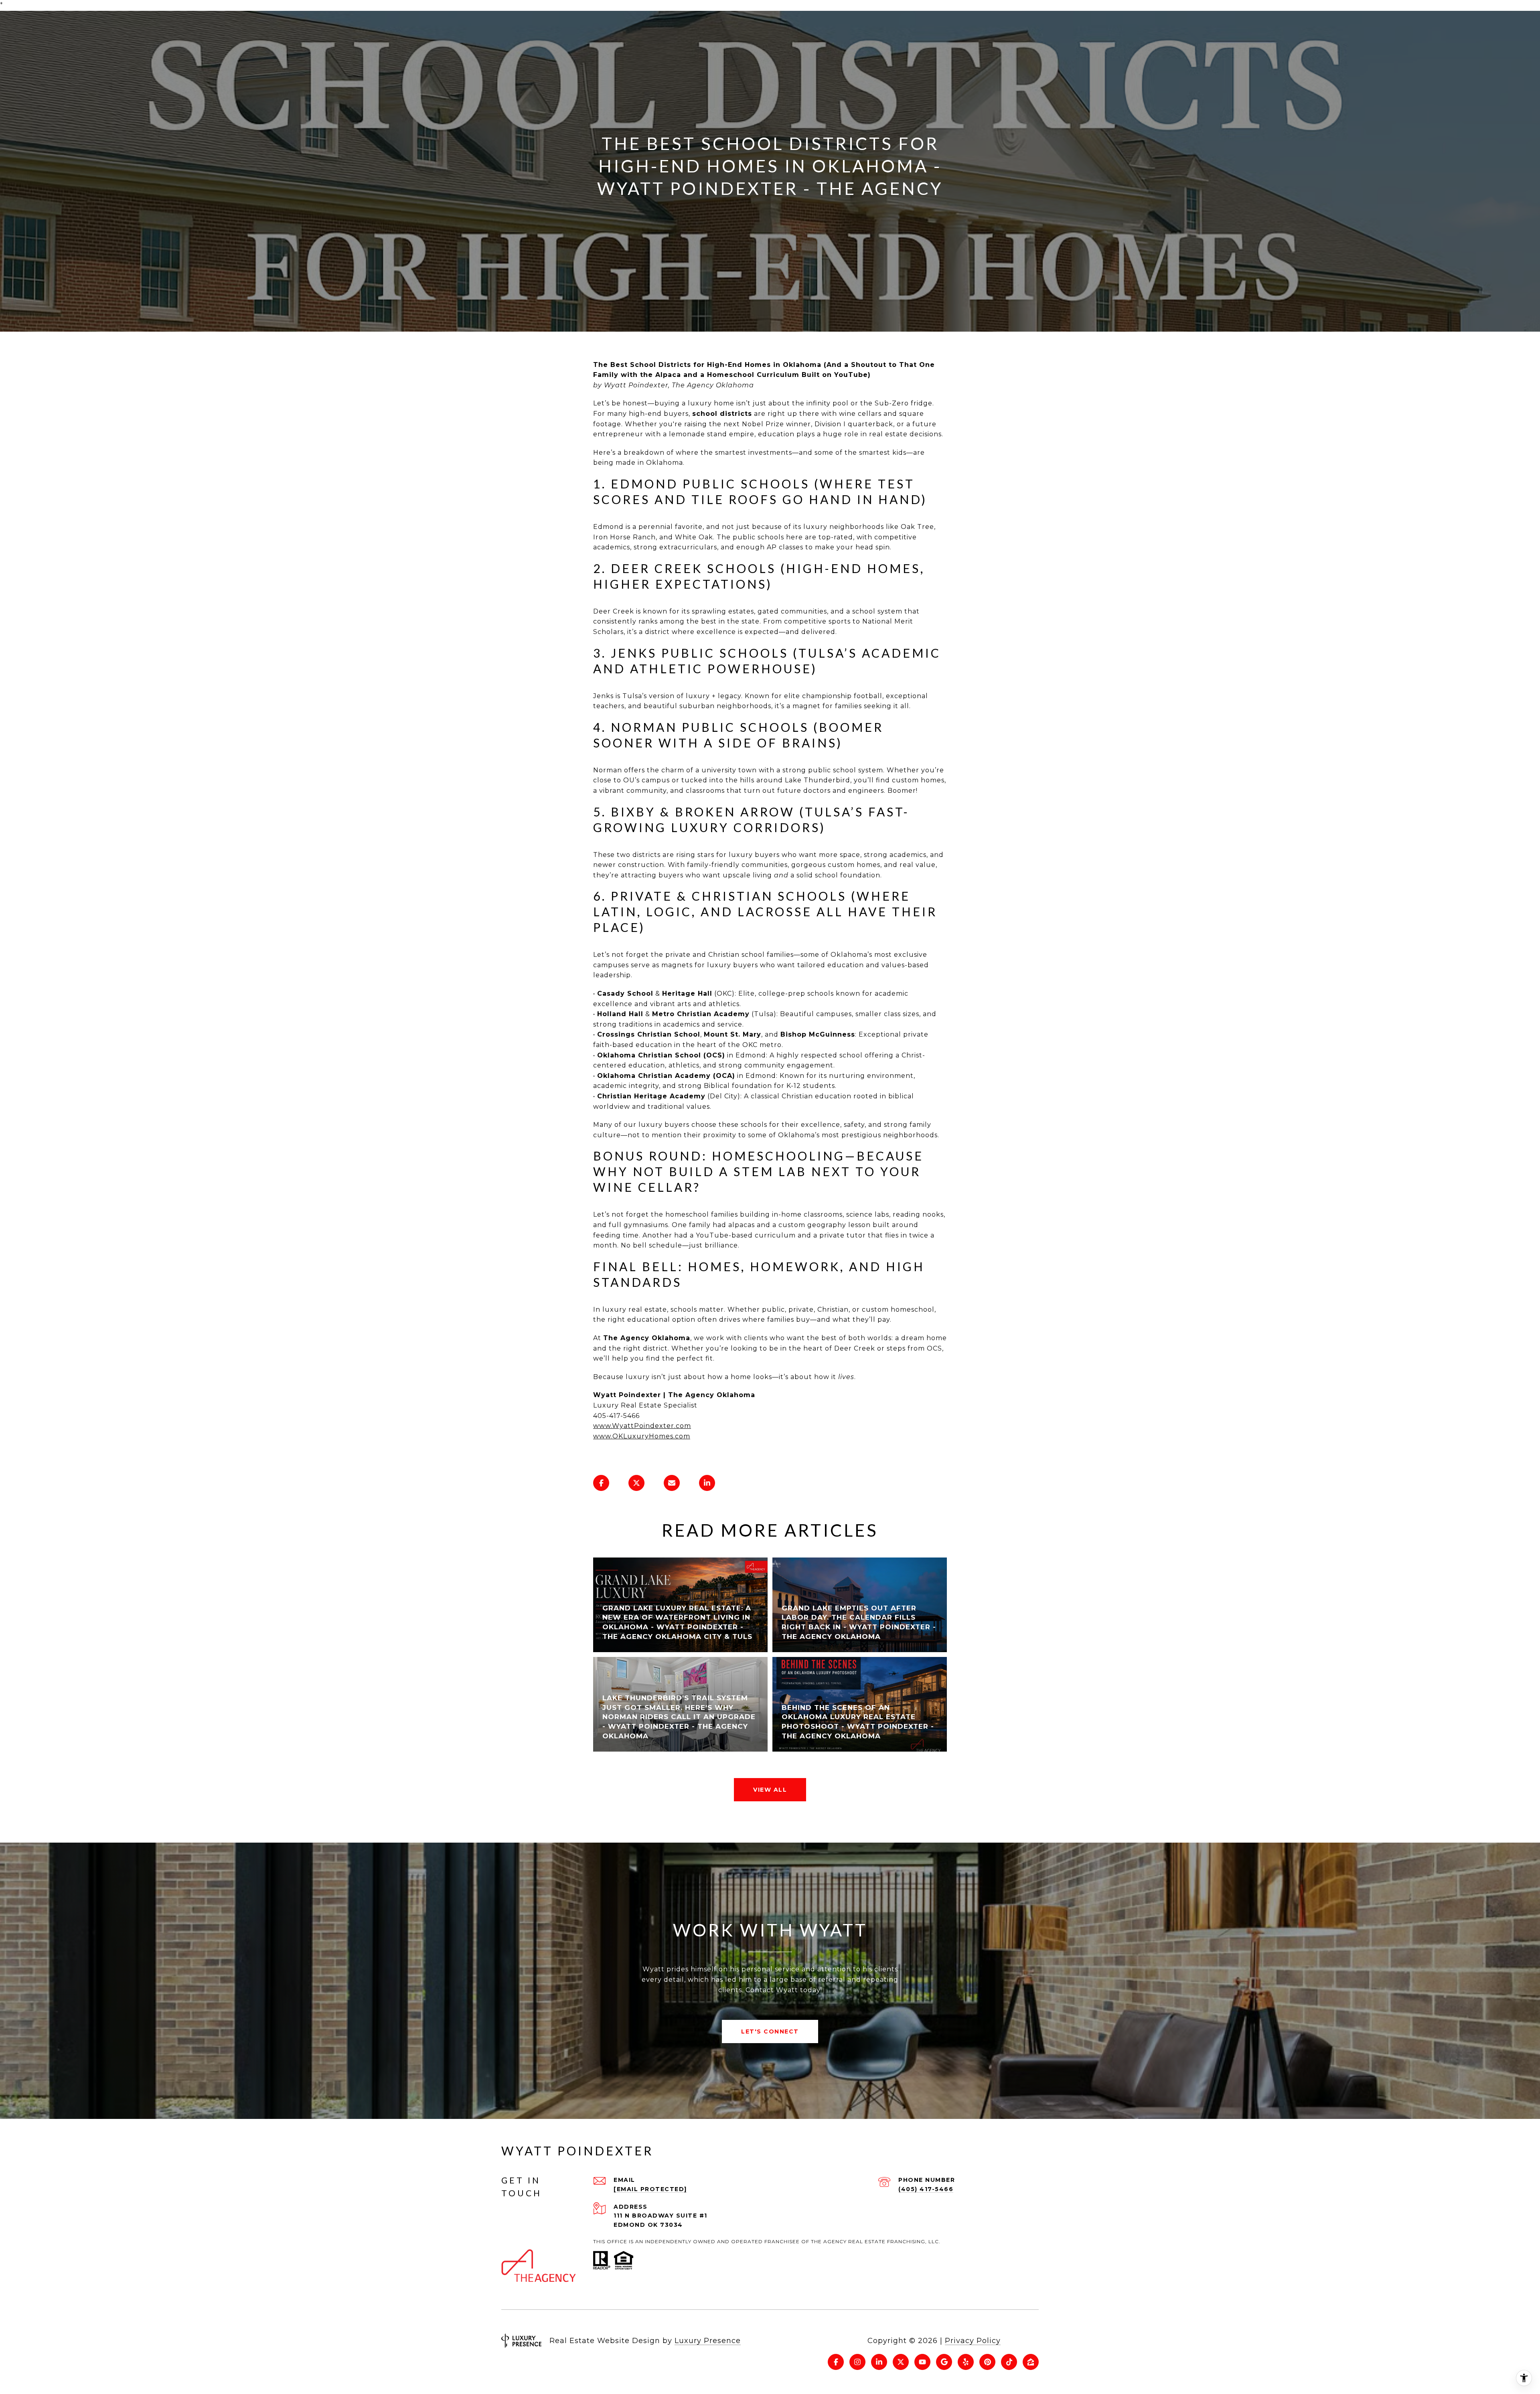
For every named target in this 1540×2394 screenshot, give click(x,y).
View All (770, 1790)
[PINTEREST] (987, 2362)
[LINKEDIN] (879, 2362)
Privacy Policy (973, 2341)
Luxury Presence (708, 2341)
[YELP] (966, 2362)
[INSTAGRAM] (857, 2362)
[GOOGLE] (944, 2362)
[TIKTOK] (1009, 2362)
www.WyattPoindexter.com (642, 1426)
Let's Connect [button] (770, 2031)
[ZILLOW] (1031, 2362)
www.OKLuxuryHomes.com (642, 1436)
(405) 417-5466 (926, 2189)
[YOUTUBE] (922, 2362)
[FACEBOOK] (836, 2362)
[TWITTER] (901, 2362)
